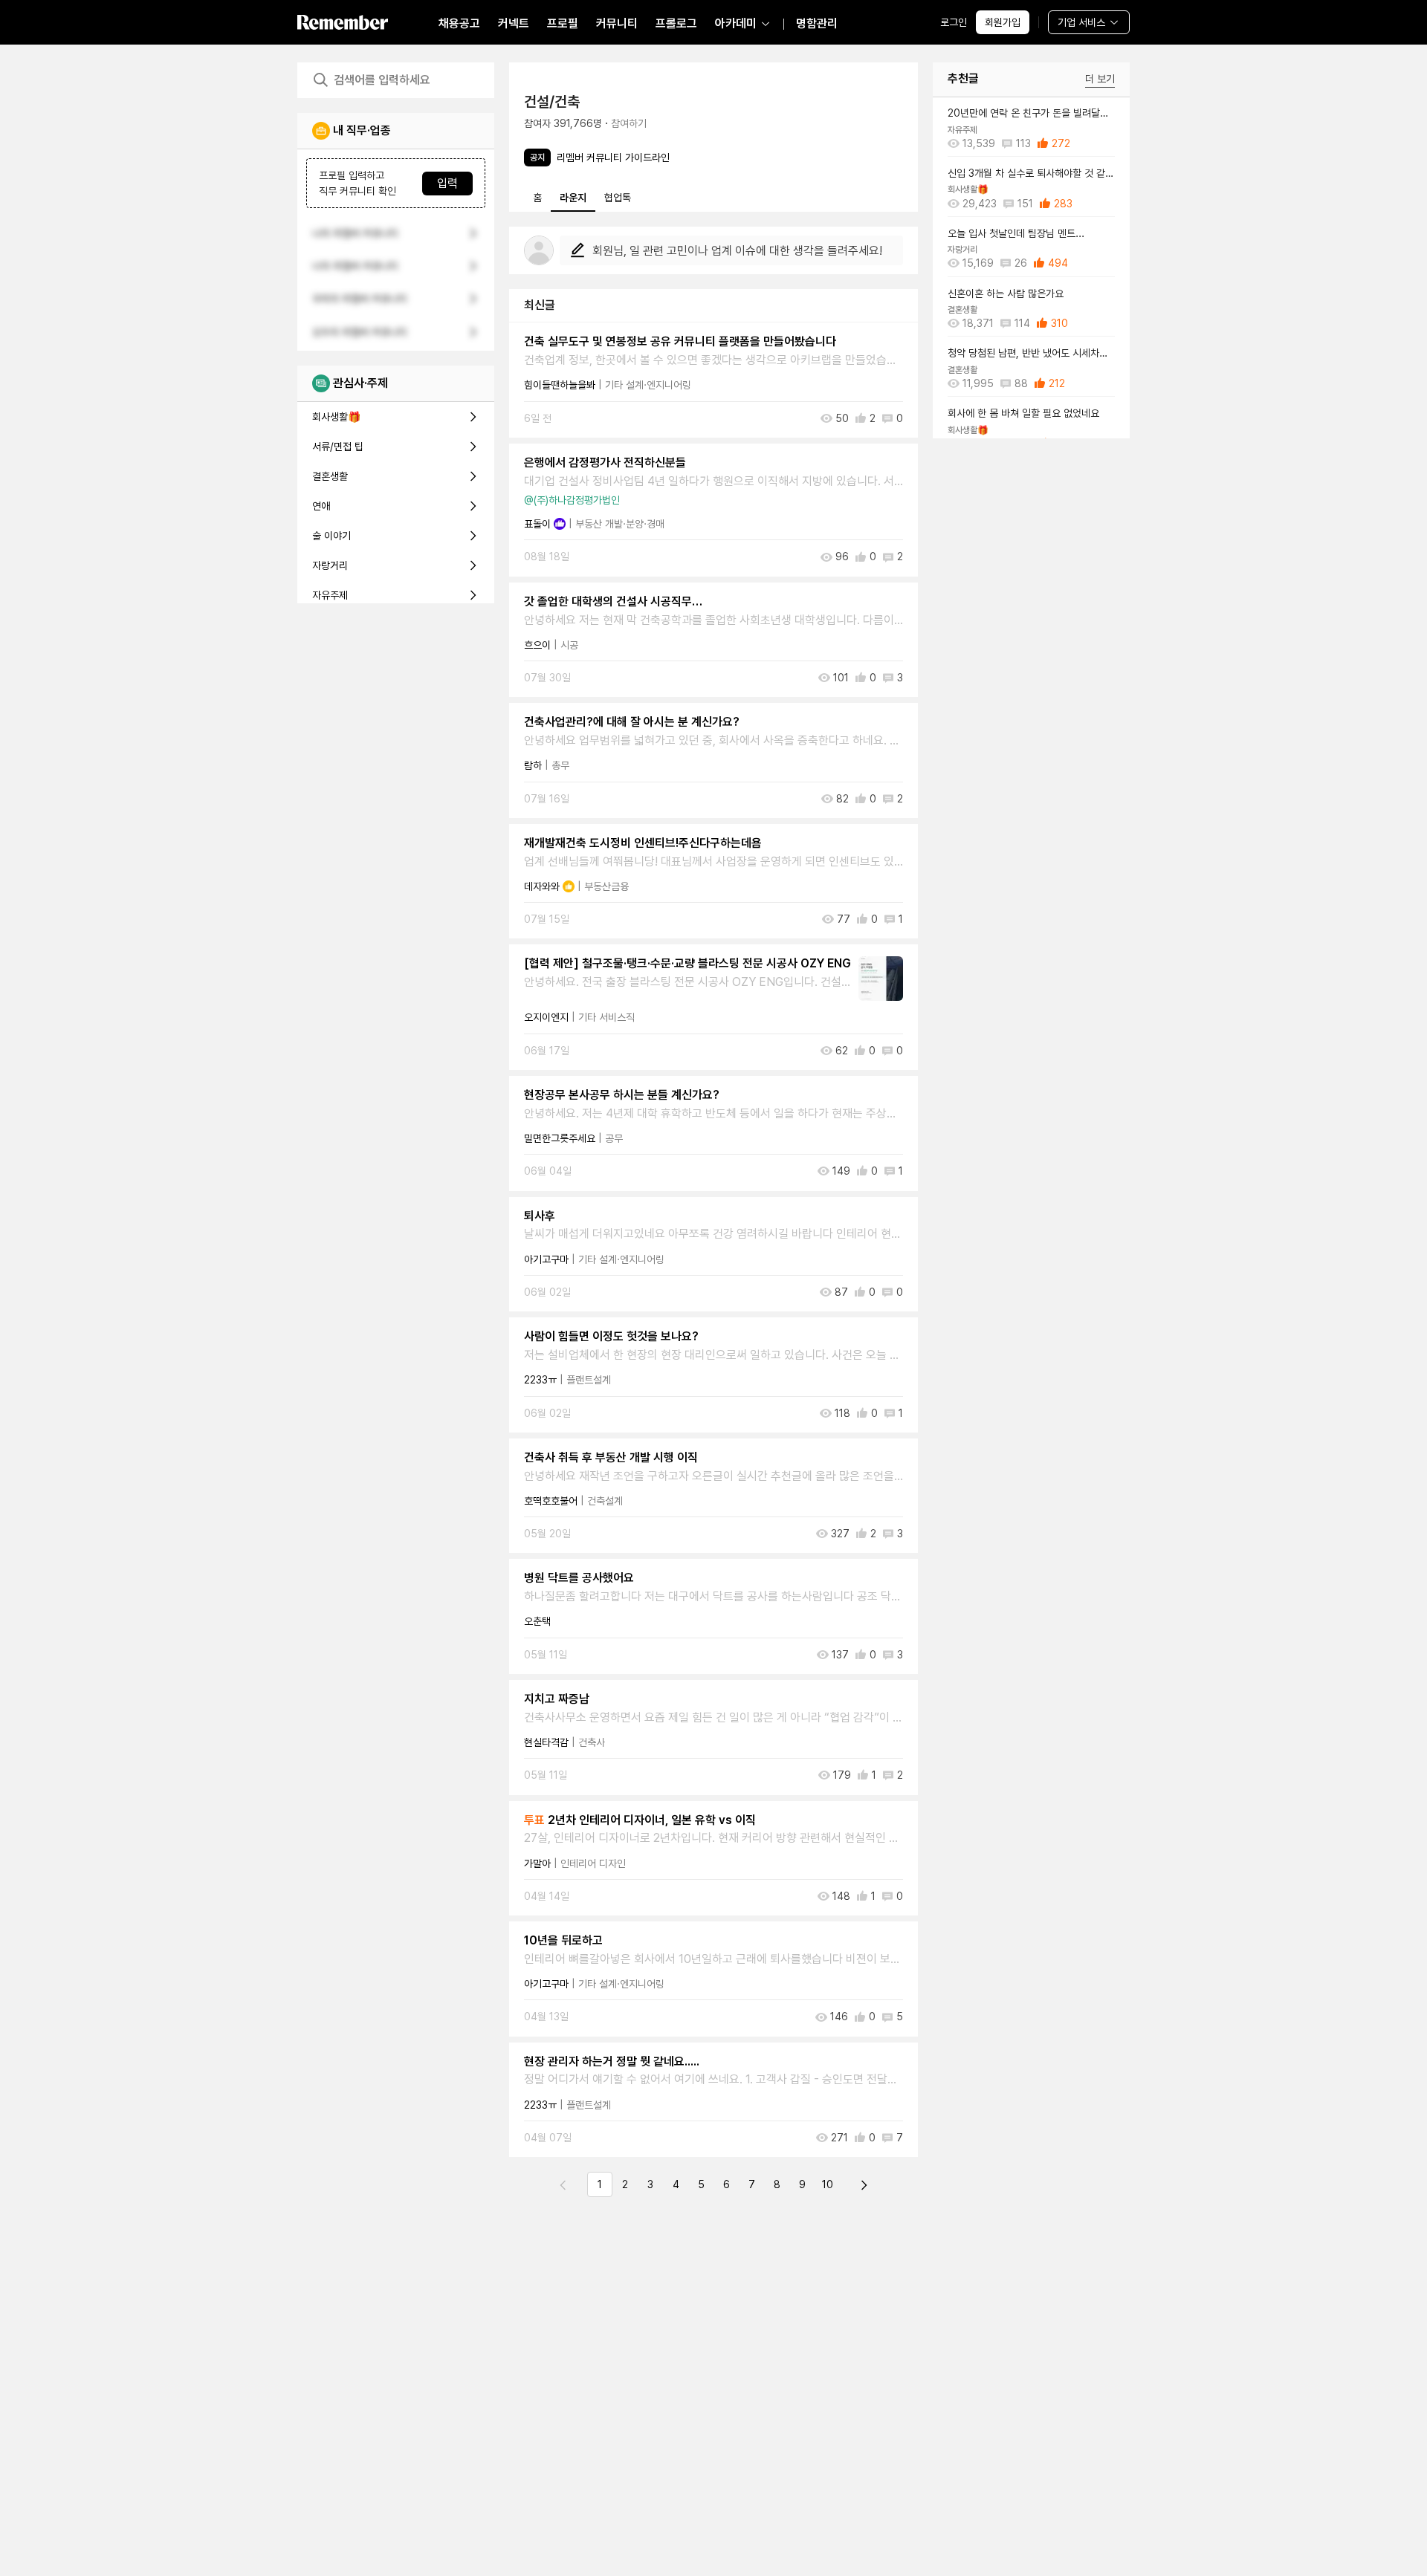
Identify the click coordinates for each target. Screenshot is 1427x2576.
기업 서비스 (1081, 22)
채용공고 (459, 23)
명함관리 (817, 23)
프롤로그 (676, 23)
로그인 (954, 22)
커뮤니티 (617, 23)
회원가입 (1003, 22)
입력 (447, 183)
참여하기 (629, 123)
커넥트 (514, 23)
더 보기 (1100, 79)
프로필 (563, 23)
